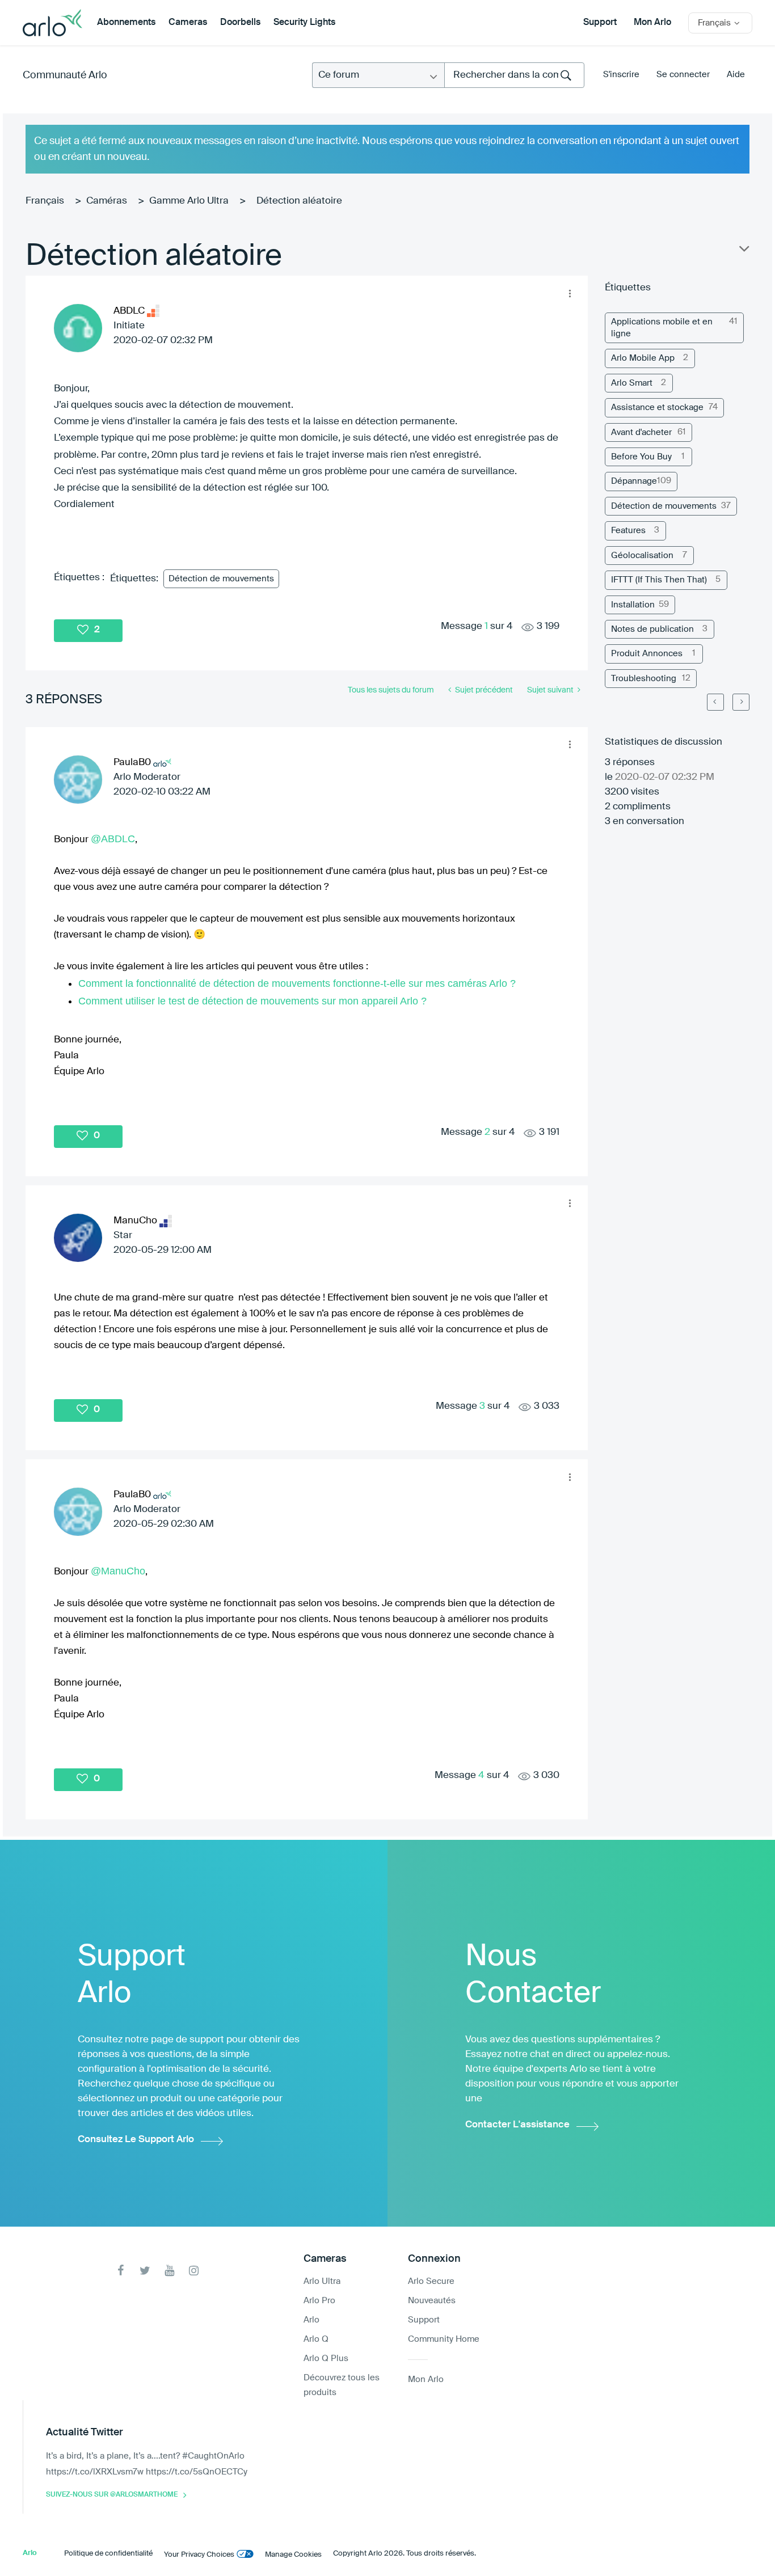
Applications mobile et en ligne (662, 328)
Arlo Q (316, 2339)
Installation (633, 605)
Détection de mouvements (221, 579)
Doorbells (240, 23)
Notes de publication (652, 629)
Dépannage (634, 481)
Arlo (311, 2320)
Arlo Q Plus (326, 2358)
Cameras (188, 23)
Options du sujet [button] (743, 251)
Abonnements (126, 23)
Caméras (107, 201)
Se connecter (683, 75)
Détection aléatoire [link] (299, 201)
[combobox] (514, 75)
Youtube (169, 2271)
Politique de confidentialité (108, 2554)
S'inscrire (621, 75)
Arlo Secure (431, 2281)
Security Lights (304, 23)
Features (628, 531)
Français (45, 201)
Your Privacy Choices (199, 2555)
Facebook (121, 2271)
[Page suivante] (741, 702)
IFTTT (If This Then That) (659, 580)
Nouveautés (432, 2301)
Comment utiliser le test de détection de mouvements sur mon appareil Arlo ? (252, 1001)
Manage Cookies (293, 2555)
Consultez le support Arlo (136, 2140)
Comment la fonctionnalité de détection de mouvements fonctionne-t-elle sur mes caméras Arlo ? (297, 983)
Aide (736, 75)
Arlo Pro (319, 2301)
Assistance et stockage (657, 407)
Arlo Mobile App (643, 358)
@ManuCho (118, 1571)
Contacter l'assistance (517, 2125)
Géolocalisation (642, 556)
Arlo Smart (632, 383)
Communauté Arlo (65, 75)
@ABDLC (113, 839)
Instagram (194, 2271)
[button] (570, 293)
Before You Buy (641, 457)
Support (600, 23)
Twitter (145, 2271)
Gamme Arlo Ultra (189, 201)
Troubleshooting (644, 679)
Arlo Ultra (322, 2281)
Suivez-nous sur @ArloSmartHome (112, 2495)
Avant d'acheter (641, 432)
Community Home (444, 2339)
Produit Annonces (647, 654)
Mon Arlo (652, 23)
